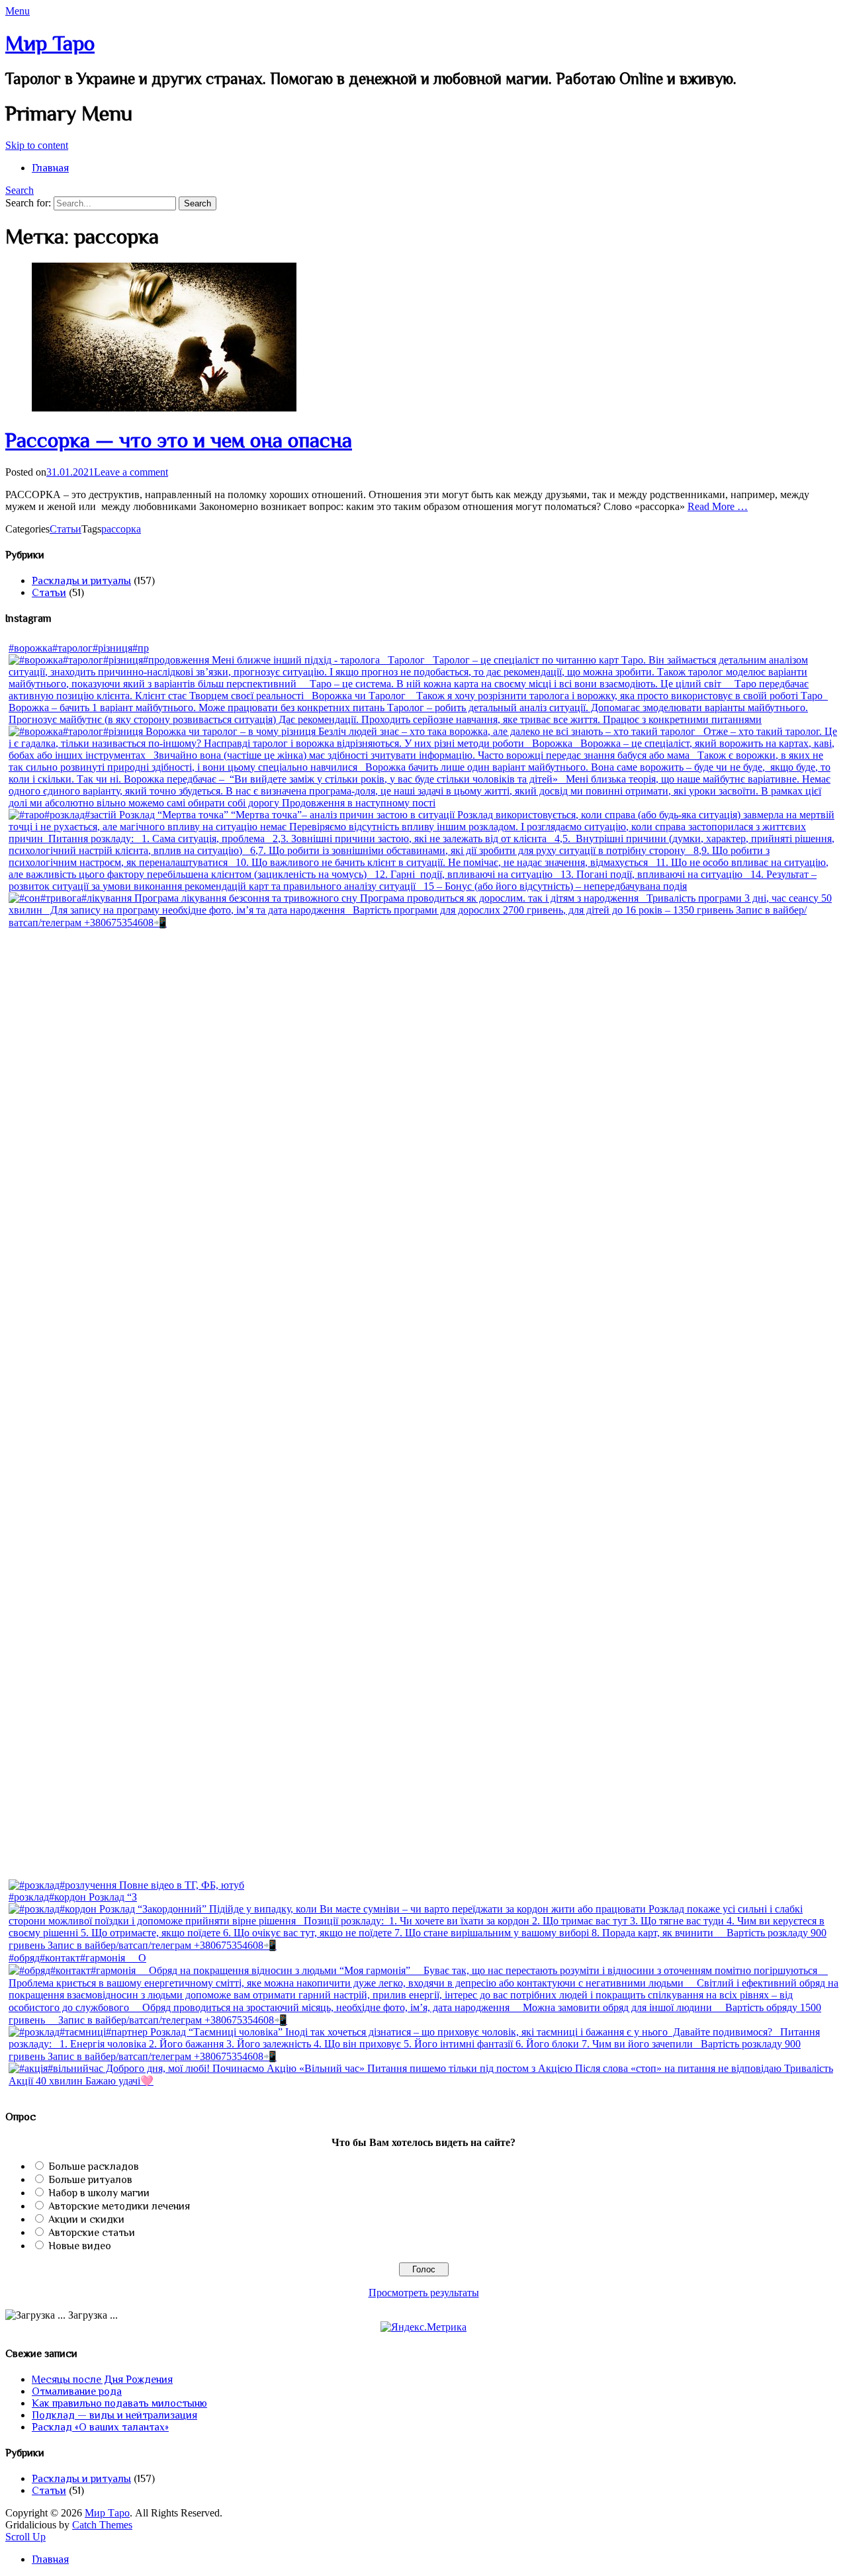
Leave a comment (131, 472)
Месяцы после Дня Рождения (102, 2380)
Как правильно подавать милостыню (119, 2403)
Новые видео (80, 2246)
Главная (50, 168)
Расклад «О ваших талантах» (100, 2427)
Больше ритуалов (90, 2180)
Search (20, 190)
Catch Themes (102, 2525)
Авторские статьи (92, 2233)
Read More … (718, 506)
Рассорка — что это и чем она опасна (179, 440)
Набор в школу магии (99, 2193)
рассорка (121, 529)
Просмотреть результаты (424, 2293)
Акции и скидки (86, 2219)
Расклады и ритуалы (81, 581)
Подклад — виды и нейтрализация (114, 2415)
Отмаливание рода (77, 2391)
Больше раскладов (94, 2167)
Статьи (66, 529)
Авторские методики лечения (119, 2206)
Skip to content (37, 145)
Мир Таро (50, 43)
